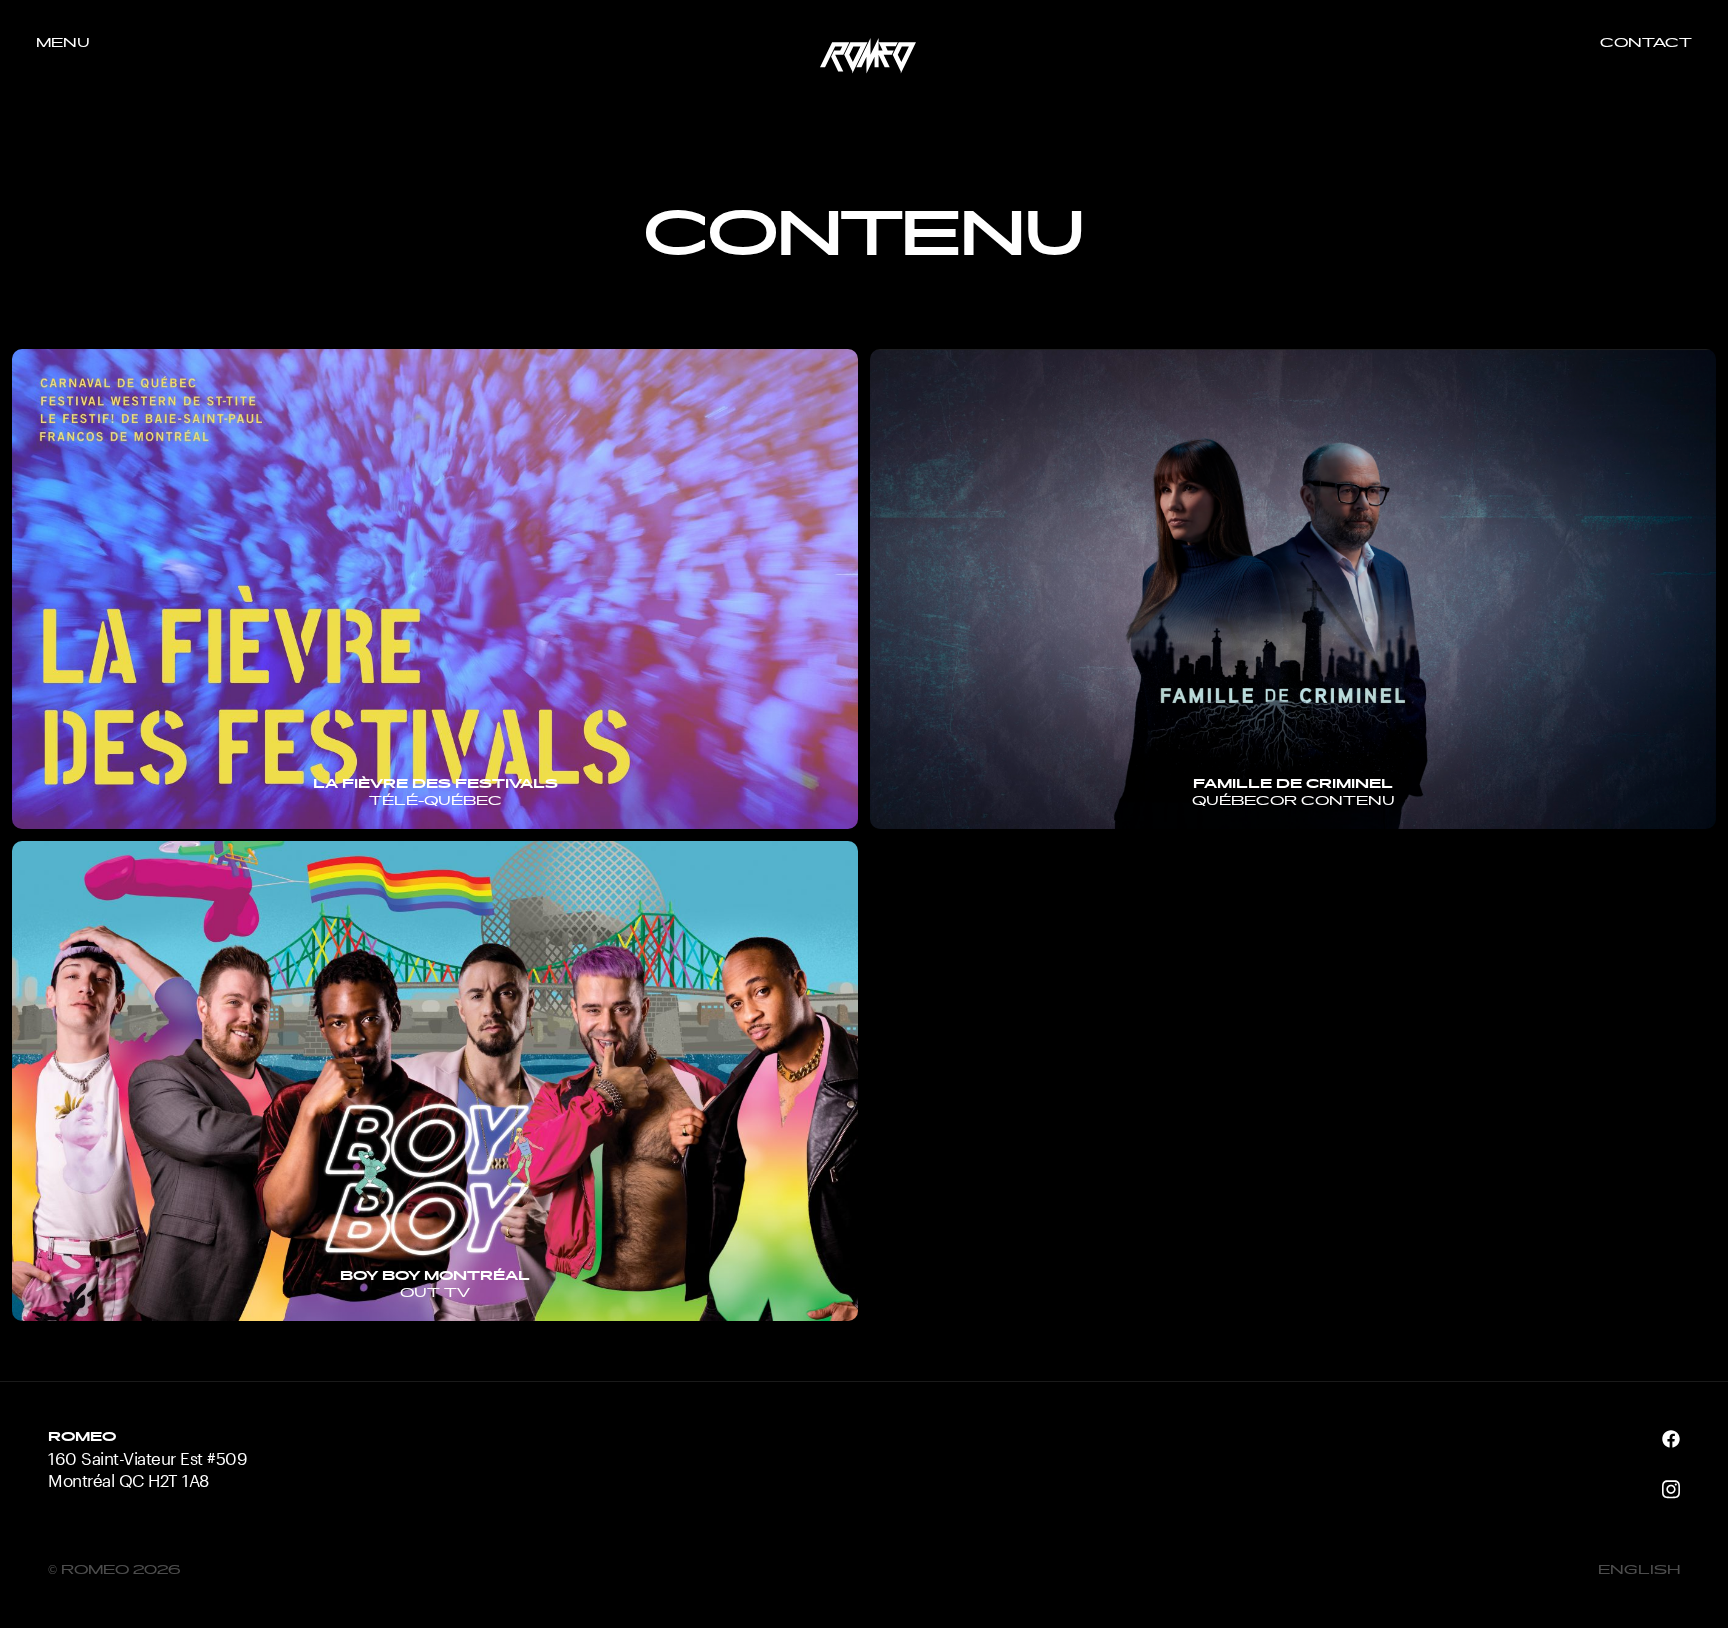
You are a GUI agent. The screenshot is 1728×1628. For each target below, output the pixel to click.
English (1639, 1571)
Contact (1646, 44)
